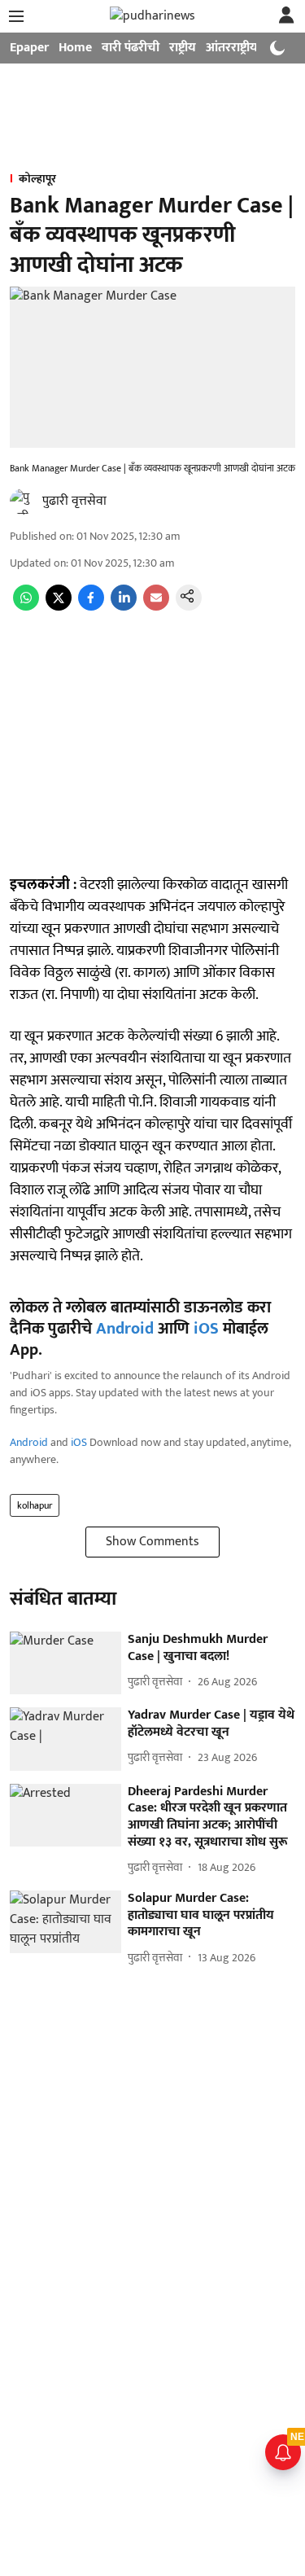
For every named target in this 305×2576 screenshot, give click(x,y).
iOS (206, 1329)
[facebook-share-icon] (91, 607)
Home (75, 48)
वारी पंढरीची (131, 48)
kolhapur (35, 1505)
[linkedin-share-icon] (124, 607)
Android (125, 1329)
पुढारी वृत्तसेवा (74, 501)
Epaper (29, 48)
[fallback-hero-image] (65, 1663)
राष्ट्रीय (183, 48)
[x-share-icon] (59, 607)
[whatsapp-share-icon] (26, 607)
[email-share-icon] (156, 607)
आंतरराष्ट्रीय (232, 48)
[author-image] (23, 502)
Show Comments (152, 1542)
